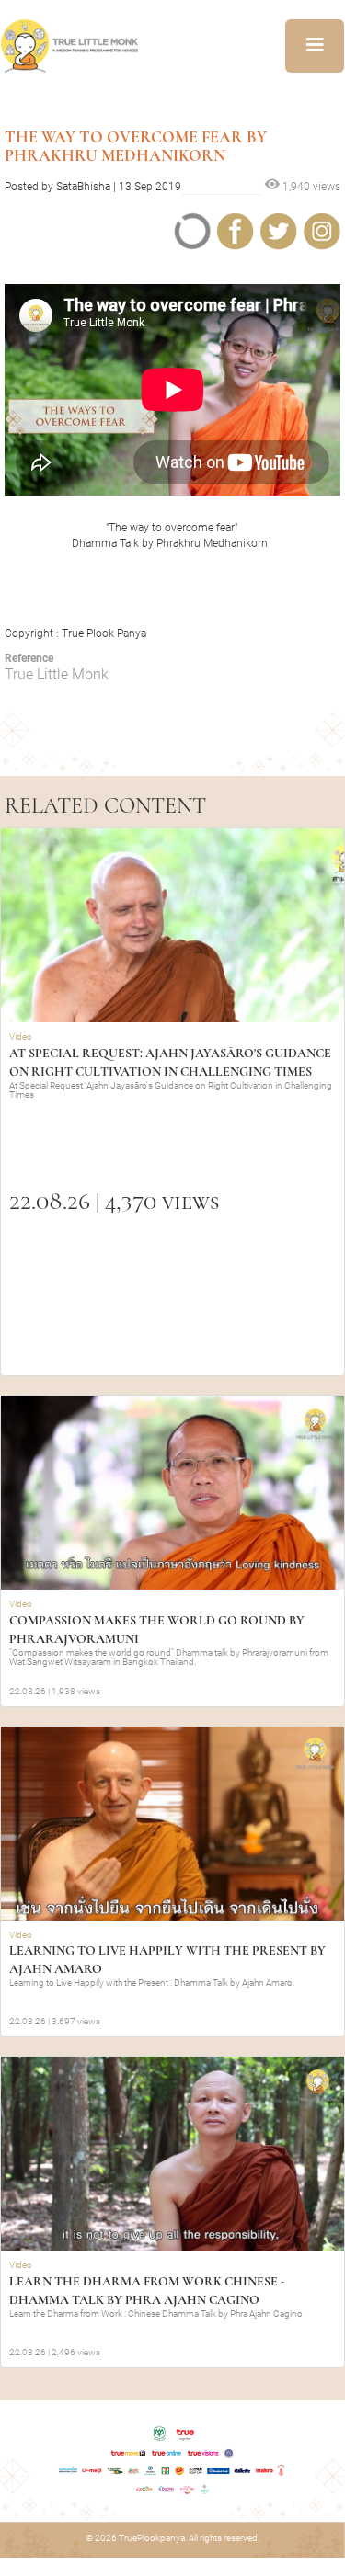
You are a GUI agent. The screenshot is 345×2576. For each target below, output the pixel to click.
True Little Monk (57, 674)
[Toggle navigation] (315, 46)
